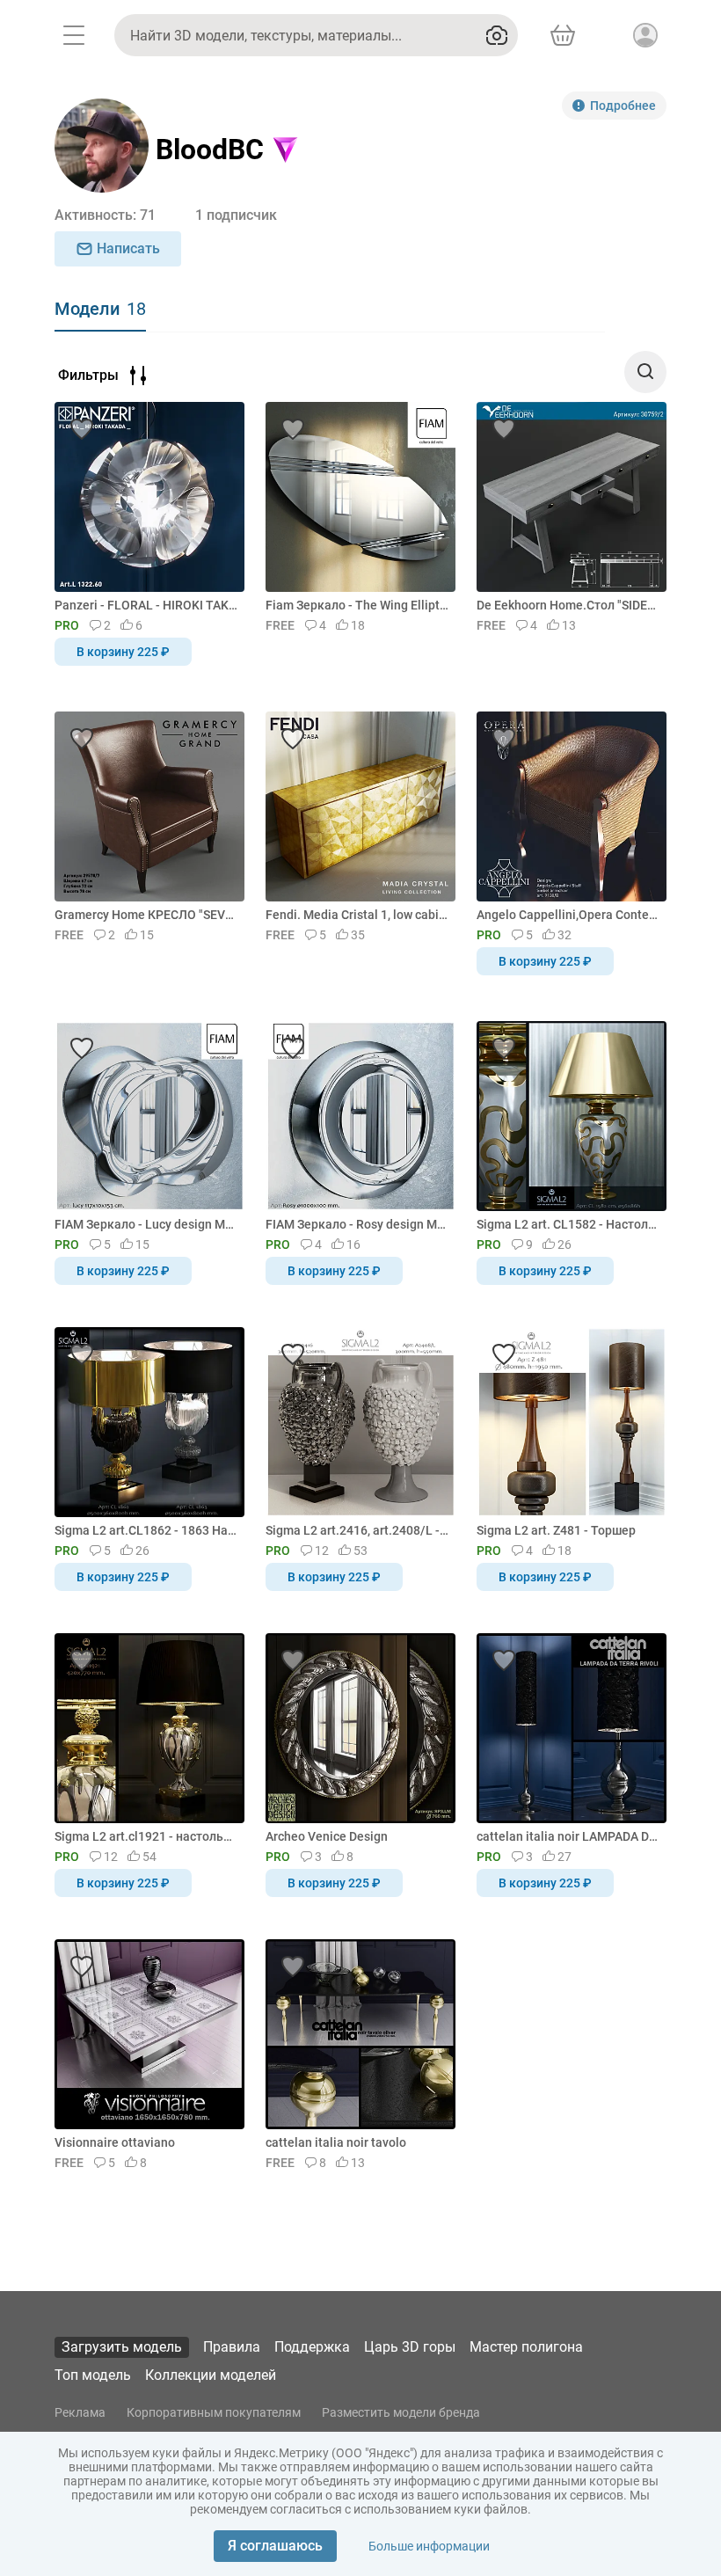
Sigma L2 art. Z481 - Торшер (556, 1530)
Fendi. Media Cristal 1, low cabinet (357, 915)
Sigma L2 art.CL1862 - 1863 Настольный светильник (146, 1530)
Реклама (80, 2412)
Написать (128, 248)
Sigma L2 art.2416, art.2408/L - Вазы (357, 1530)
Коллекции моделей (211, 2375)
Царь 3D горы (410, 2347)
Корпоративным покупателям (214, 2412)
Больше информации (429, 2546)
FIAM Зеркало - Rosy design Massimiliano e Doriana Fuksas (357, 1224)
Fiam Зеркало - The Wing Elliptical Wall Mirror (357, 605)
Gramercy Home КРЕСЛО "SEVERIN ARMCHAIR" (146, 915)
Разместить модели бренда (401, 2412)
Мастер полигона (526, 2347)
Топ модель (93, 2375)
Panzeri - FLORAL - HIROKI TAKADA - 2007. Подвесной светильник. (146, 605)
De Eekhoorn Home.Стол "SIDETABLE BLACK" (568, 605)
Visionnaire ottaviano (115, 2142)
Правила (232, 2347)
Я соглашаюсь (275, 2546)
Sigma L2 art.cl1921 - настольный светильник (146, 1836)
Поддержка (312, 2347)
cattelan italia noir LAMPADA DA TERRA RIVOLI (568, 1836)
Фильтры (88, 375)
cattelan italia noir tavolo (336, 2142)
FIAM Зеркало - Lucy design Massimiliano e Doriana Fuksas (146, 1224)
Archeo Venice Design (327, 1836)
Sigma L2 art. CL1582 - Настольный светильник (568, 1224)
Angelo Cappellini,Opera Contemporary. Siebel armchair (568, 915)
